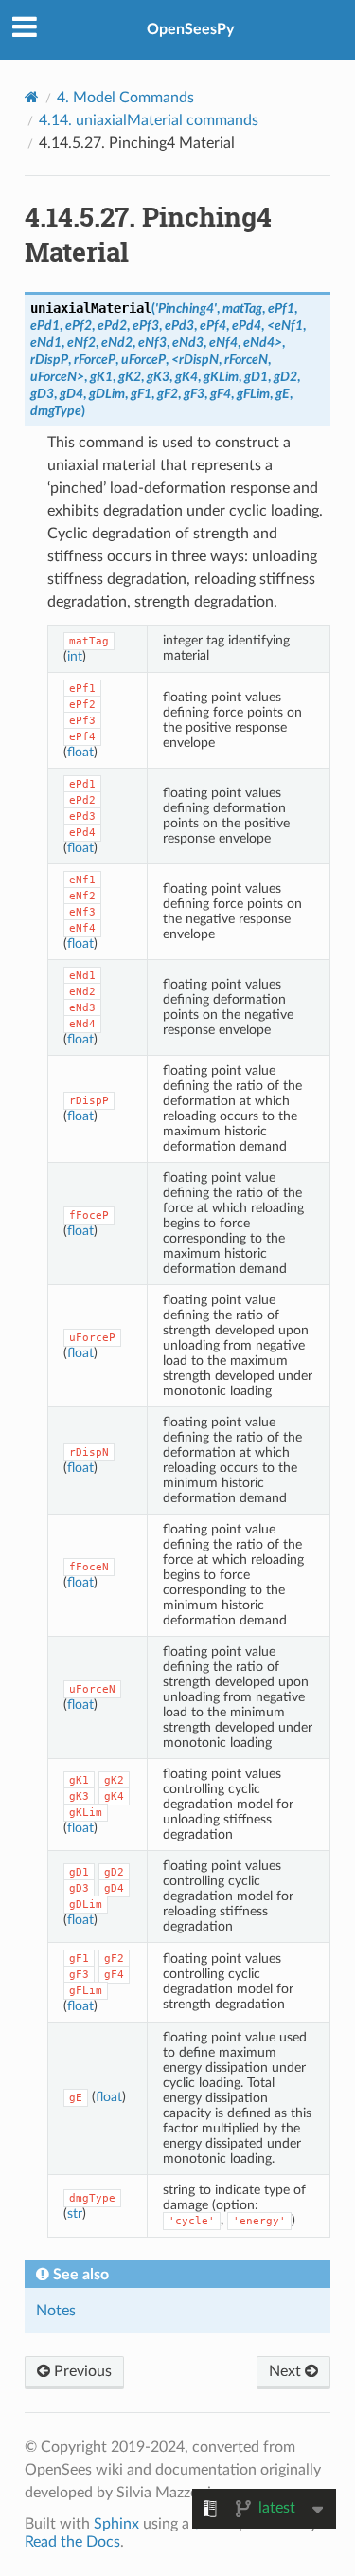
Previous (81, 2371)
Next (287, 2371)
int (75, 656)
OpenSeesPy (190, 29)
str (75, 2213)
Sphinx (116, 2524)
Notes (56, 2311)
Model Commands (125, 98)
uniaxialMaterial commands (149, 120)
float (80, 752)
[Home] (32, 97)
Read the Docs (72, 2542)
